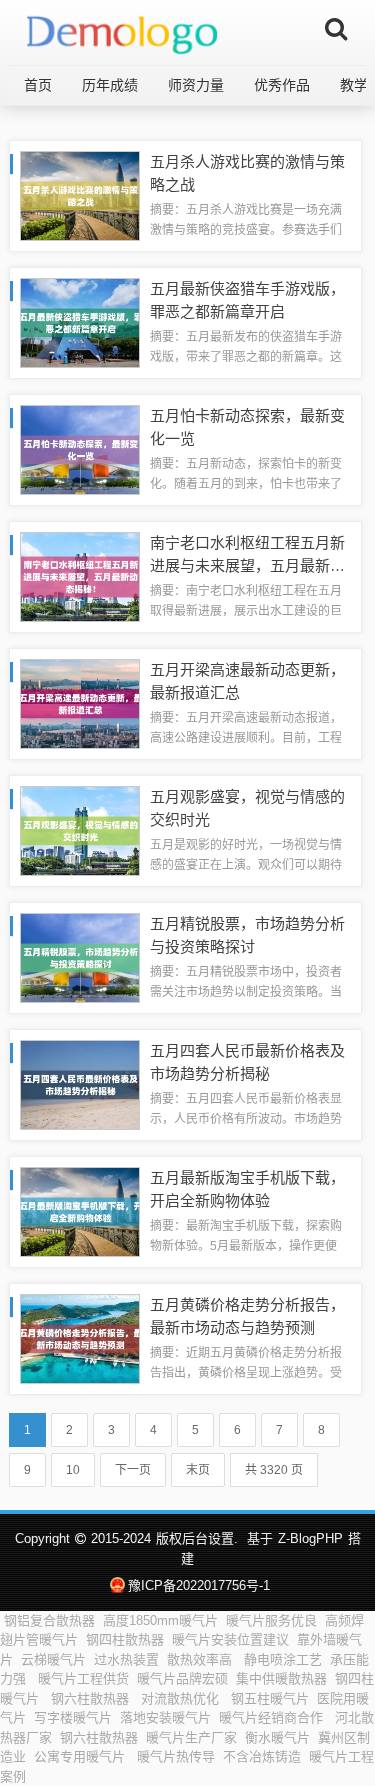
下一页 (133, 1470)
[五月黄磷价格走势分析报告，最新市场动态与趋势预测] (80, 1337)
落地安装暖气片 (165, 1717)
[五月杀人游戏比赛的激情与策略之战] (80, 194)
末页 (198, 1470)
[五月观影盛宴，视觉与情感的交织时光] (80, 829)
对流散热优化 (182, 1698)
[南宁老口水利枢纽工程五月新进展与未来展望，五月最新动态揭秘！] (80, 575)
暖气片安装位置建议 (230, 1639)
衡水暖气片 (277, 1737)
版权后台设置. (197, 1538)
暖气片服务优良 (271, 1620)
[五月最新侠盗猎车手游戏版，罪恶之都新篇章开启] (80, 321)
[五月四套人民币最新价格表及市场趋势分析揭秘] (80, 1083)
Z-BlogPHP (310, 1538)
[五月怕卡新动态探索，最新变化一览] (80, 448)
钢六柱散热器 (92, 1698)
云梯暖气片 (53, 1659)
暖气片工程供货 (83, 1678)
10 (73, 1470)
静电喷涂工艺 (283, 1659)
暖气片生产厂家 (191, 1737)
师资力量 (196, 85)
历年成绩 (110, 85)
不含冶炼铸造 (262, 1756)
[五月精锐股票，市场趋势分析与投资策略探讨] (80, 956)
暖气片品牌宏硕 (182, 1678)
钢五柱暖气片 (270, 1698)
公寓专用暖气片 (81, 1756)
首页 (38, 85)
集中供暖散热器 (281, 1678)
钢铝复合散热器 (49, 1620)
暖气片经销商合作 (273, 1717)
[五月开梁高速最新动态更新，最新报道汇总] (80, 702)
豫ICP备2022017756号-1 (199, 1585)
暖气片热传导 (176, 1756)
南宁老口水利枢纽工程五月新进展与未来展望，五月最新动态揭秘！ (247, 565)
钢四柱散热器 (125, 1639)
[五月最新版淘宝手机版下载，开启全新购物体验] (80, 1210)
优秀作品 (282, 85)
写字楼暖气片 (73, 1717)
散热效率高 (201, 1659)
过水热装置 (126, 1659)
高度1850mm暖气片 (160, 1620)
